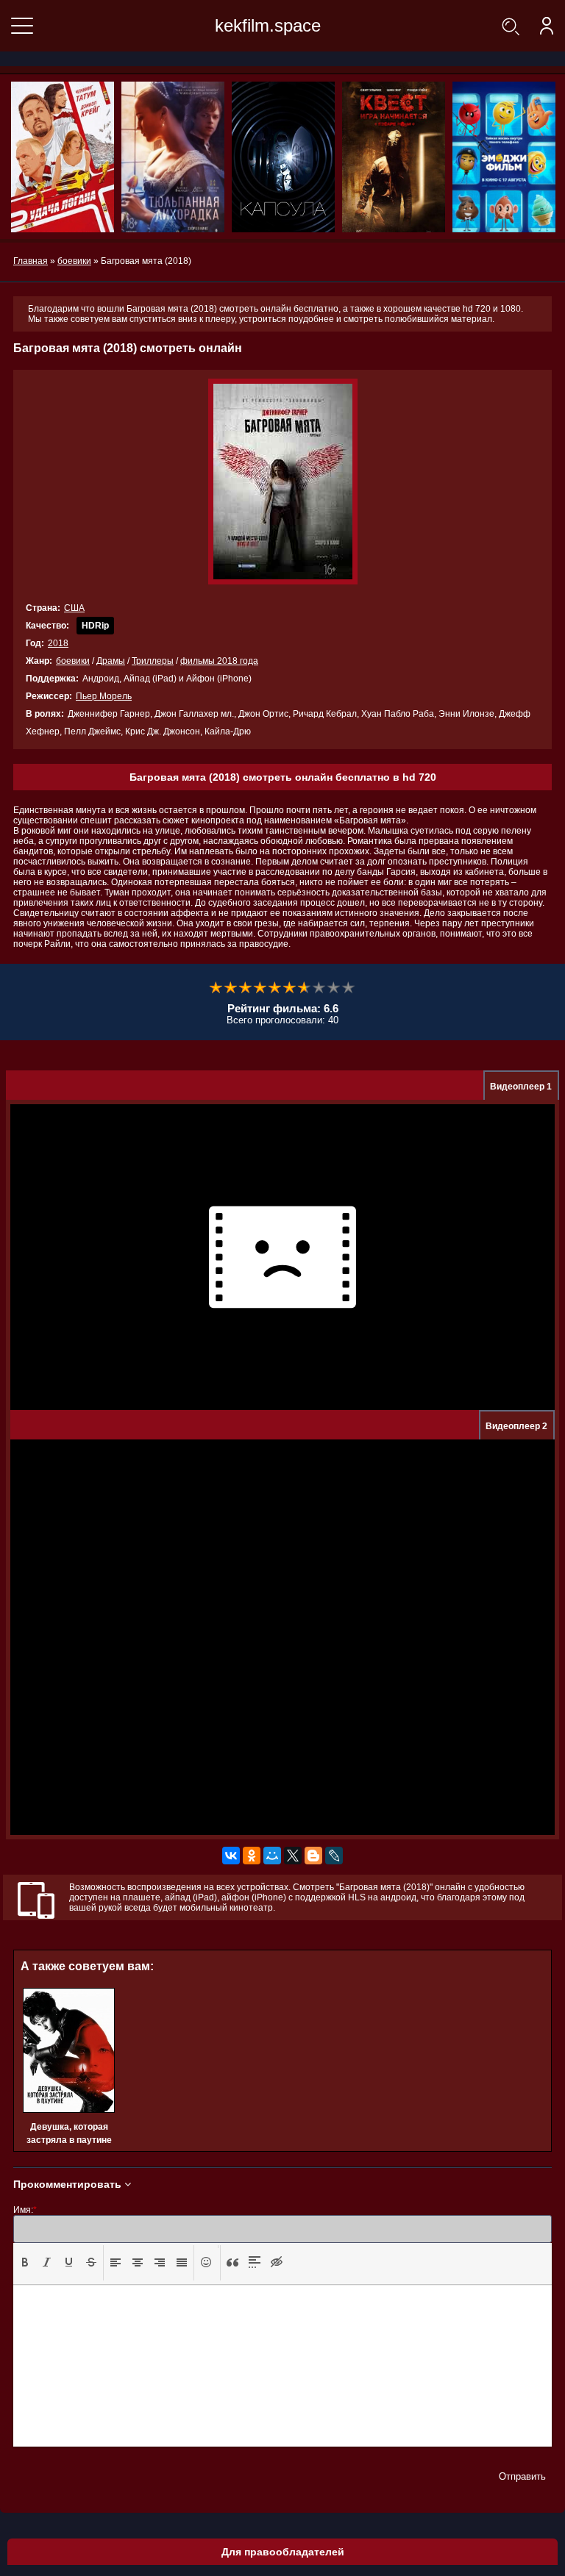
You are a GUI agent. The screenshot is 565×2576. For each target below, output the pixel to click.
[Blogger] (313, 1856)
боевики (73, 661)
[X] (293, 1856)
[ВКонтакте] (231, 1856)
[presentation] (25, 2262)
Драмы (111, 661)
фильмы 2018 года (219, 661)
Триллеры (153, 661)
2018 (58, 643)
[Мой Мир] (272, 1856)
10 (349, 988)
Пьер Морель (104, 696)
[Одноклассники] (252, 1856)
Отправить (522, 2476)
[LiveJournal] (334, 1856)
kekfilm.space (268, 25)
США (74, 608)
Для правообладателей (283, 2552)
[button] (25, 2263)
